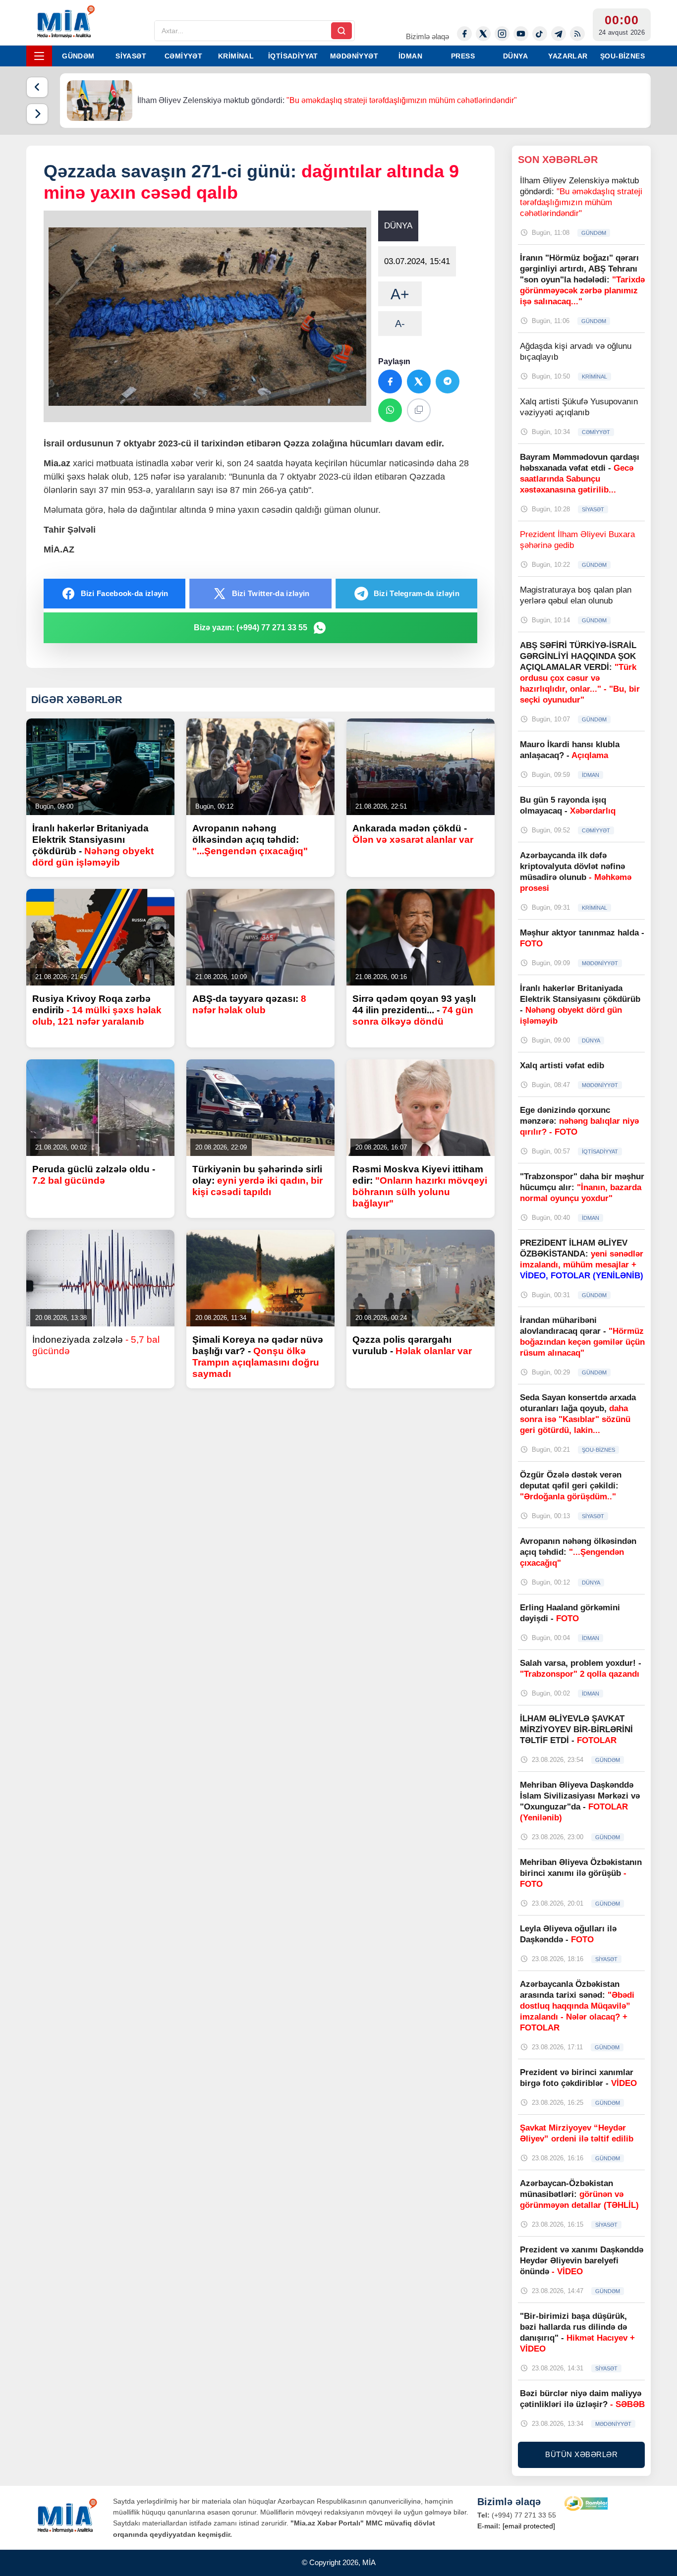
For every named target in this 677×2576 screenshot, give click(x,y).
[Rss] (577, 34)
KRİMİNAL (236, 56)
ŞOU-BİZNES (622, 56)
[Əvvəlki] (37, 87)
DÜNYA (515, 56)
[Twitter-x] (483, 34)
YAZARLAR (568, 56)
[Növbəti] (37, 114)
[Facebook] (464, 34)
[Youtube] (521, 34)
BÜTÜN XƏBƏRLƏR (581, 2454)
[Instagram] (502, 34)
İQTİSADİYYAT (293, 56)
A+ (400, 294)
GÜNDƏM (78, 56)
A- (400, 324)
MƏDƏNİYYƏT (354, 56)
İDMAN (410, 56)
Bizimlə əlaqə (427, 36)
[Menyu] (39, 56)
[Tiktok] (540, 34)
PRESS (463, 56)
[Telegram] (559, 34)
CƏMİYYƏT (183, 56)
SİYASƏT (131, 56)
